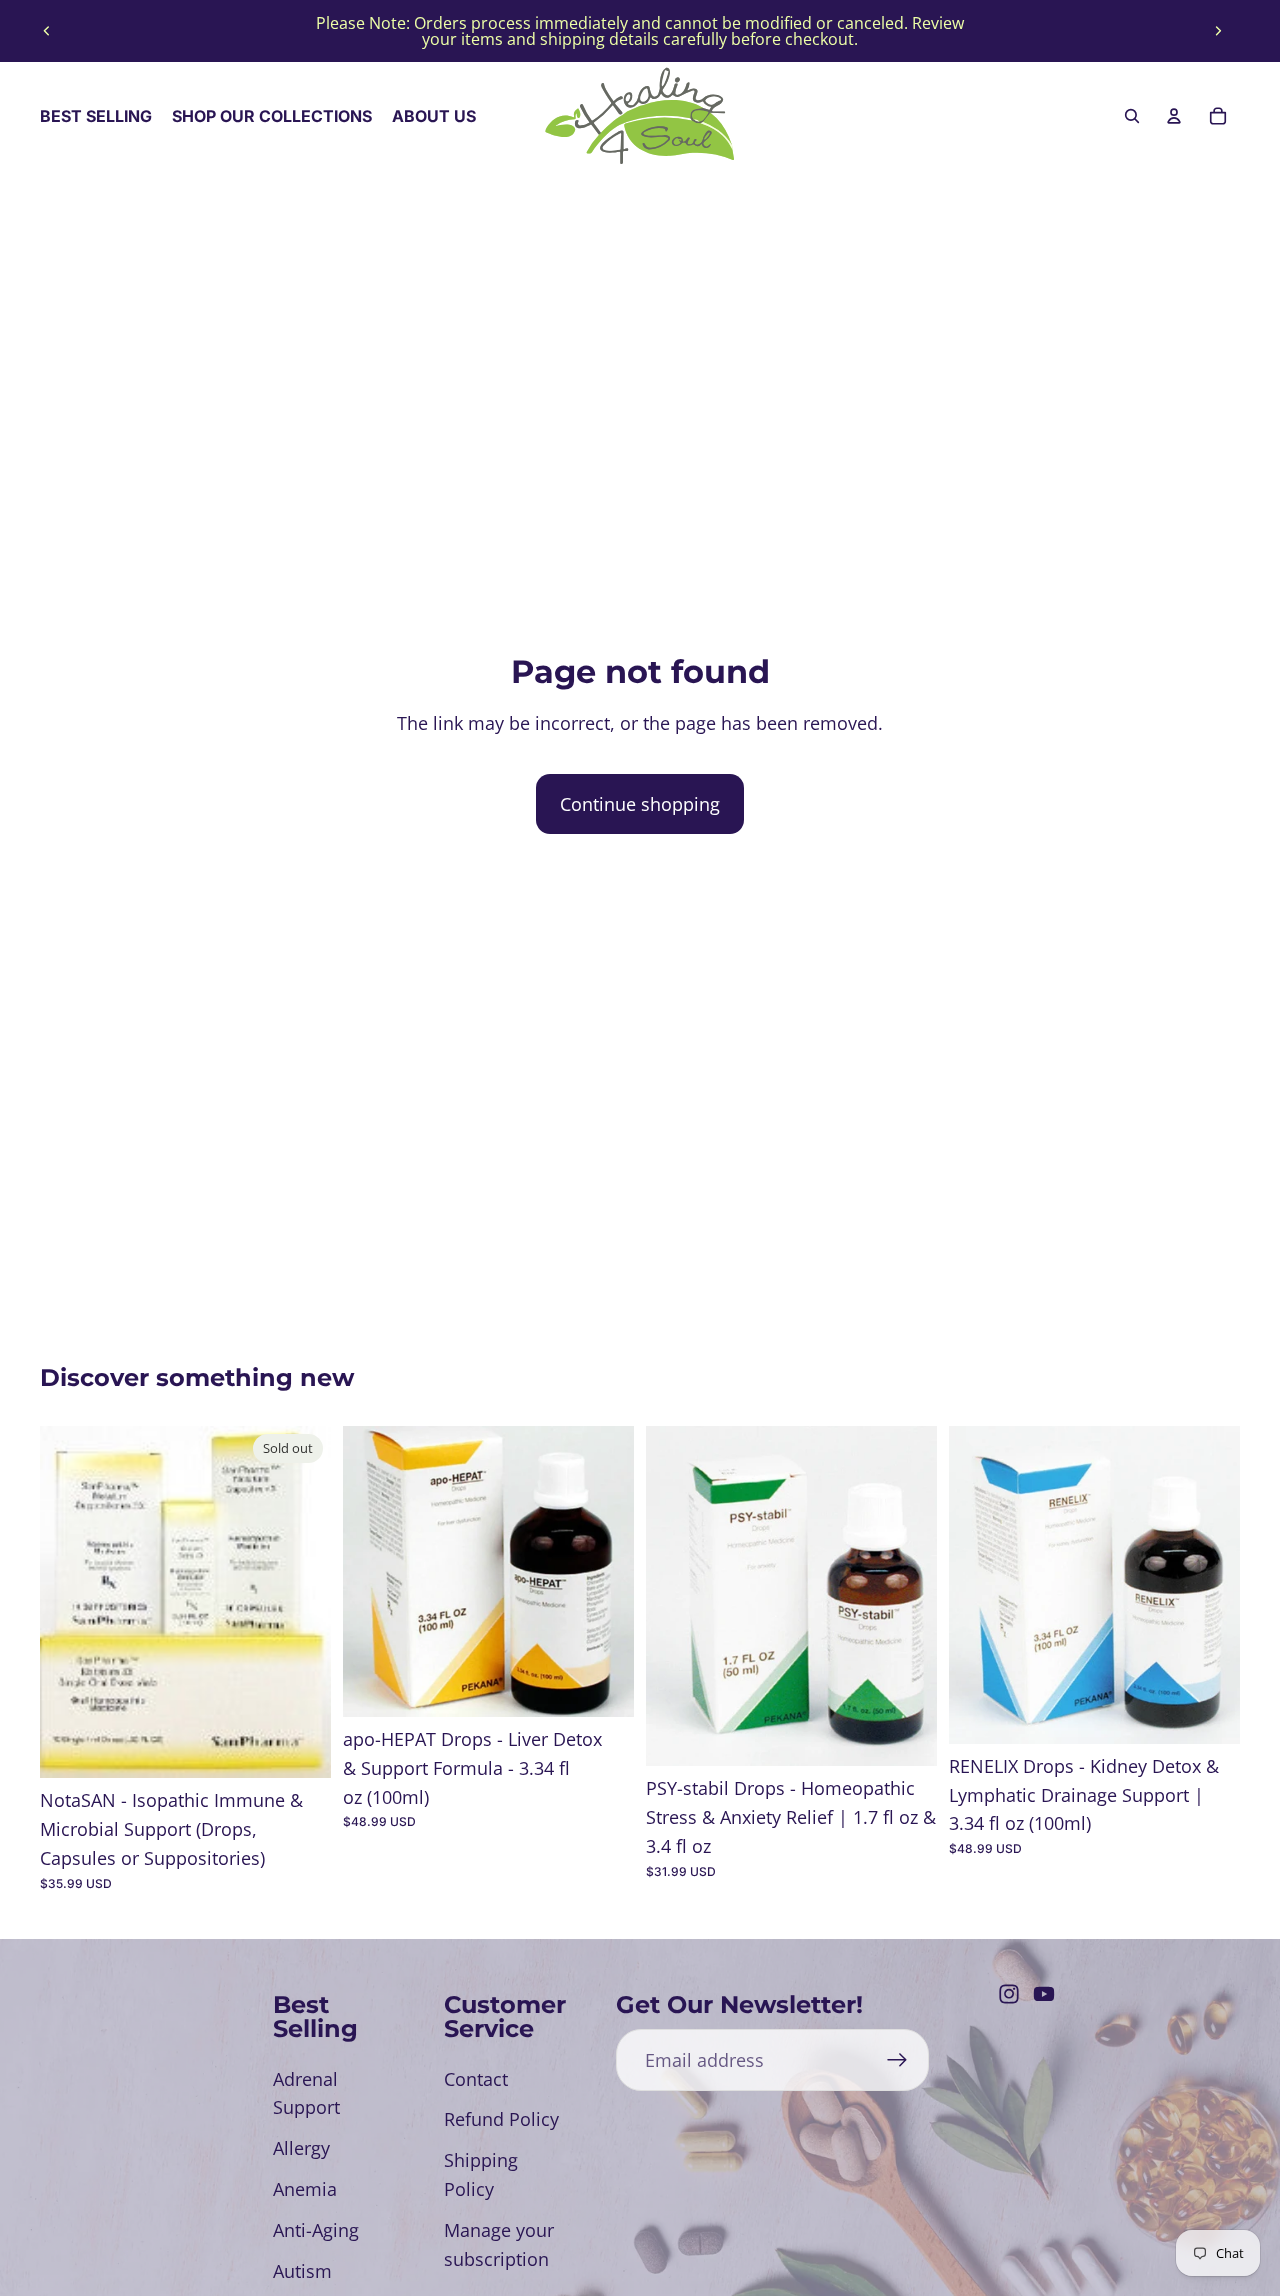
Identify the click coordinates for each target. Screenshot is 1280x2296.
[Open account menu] (1174, 116)
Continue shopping (640, 804)
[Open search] (1132, 116)
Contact (476, 2079)
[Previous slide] (47, 31)
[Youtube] (1044, 1994)
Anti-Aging (316, 2230)
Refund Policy (501, 2119)
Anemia (305, 2189)
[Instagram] (1009, 1994)
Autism (302, 2271)
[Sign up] (897, 2060)
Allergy (301, 2148)
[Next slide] (1218, 31)
